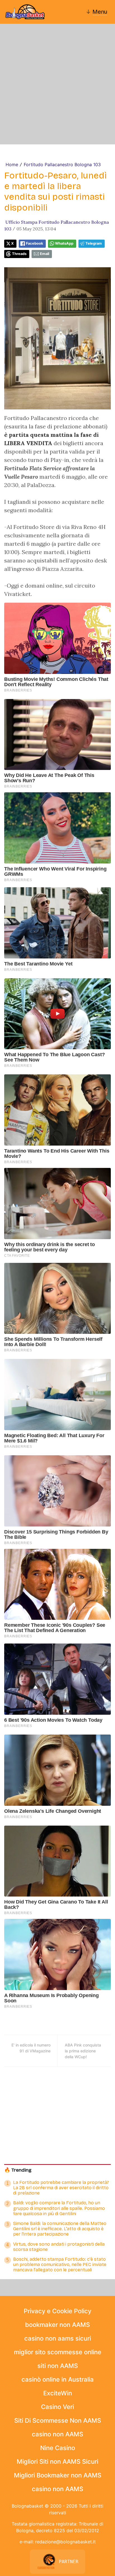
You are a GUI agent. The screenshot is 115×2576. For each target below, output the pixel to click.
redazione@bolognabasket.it (65, 2542)
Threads (19, 254)
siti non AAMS (58, 2366)
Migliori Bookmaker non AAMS (58, 2475)
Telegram (94, 243)
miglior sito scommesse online (58, 2352)
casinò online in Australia (58, 2379)
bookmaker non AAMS (57, 2325)
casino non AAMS (57, 2434)
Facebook (34, 243)
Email (45, 254)
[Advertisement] (57, 84)
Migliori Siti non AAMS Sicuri (57, 2461)
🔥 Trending (18, 2170)
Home (12, 164)
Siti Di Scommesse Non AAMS (58, 2420)
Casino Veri (57, 2407)
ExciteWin (58, 2393)
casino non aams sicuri (58, 2338)
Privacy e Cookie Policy (57, 2311)
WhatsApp (64, 243)
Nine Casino (58, 2448)
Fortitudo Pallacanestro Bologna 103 (62, 164)
